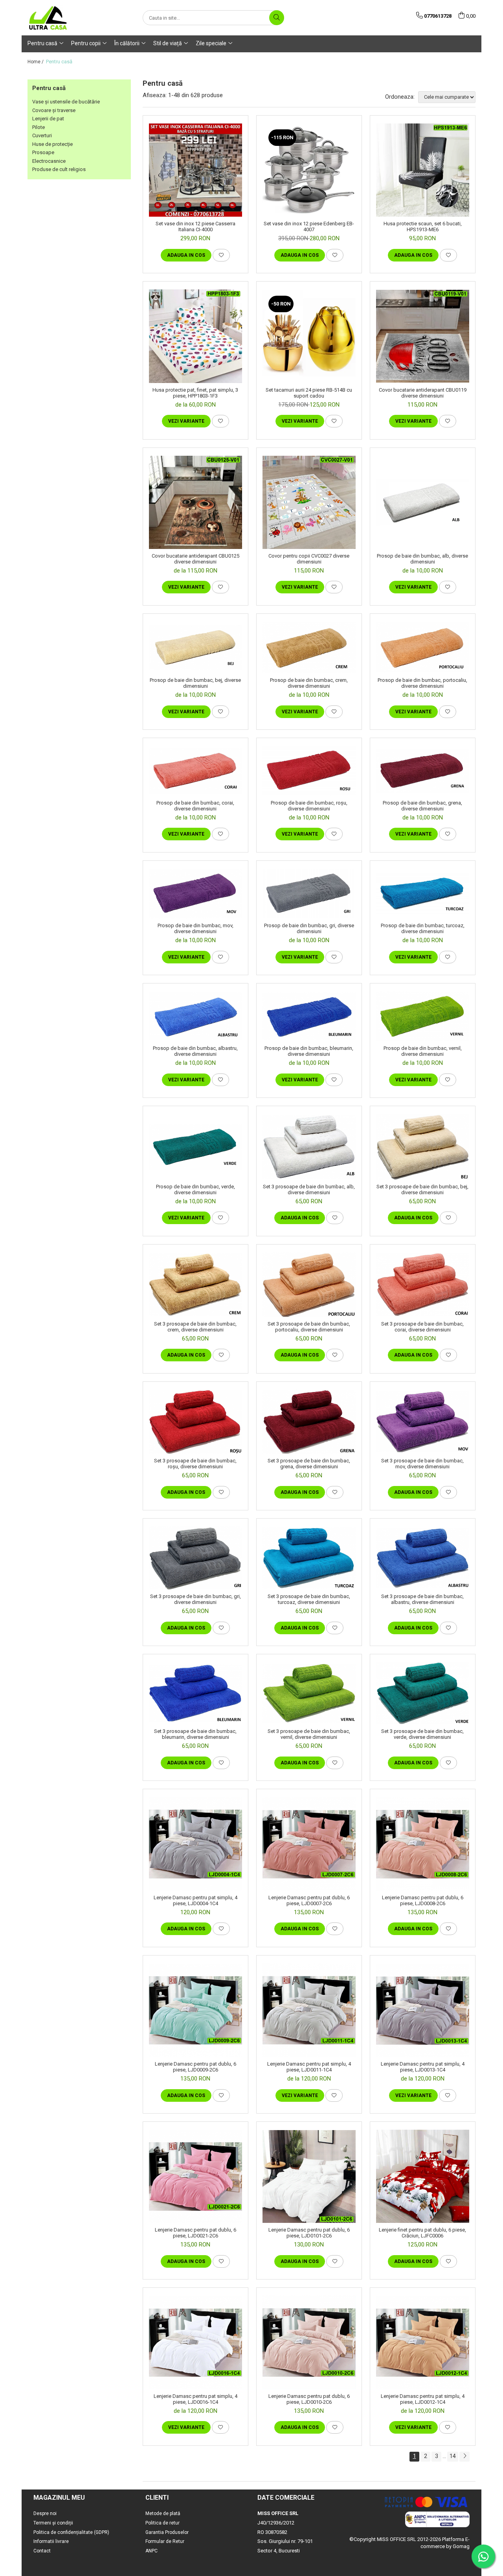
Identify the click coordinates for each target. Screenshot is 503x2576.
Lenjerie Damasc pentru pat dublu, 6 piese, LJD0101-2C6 (309, 2233)
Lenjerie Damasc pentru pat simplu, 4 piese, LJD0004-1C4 (196, 1900)
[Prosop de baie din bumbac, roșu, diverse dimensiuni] (309, 771)
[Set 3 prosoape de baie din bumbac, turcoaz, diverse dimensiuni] (309, 1558)
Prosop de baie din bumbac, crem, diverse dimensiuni (309, 683)
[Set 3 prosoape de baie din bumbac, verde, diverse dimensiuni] (423, 1693)
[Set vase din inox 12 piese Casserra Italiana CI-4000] (196, 170)
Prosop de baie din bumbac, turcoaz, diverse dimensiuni (423, 928)
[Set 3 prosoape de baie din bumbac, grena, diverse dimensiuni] (309, 1422)
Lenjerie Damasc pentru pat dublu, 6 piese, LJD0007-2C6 (309, 1900)
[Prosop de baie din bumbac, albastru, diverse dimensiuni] (196, 1016)
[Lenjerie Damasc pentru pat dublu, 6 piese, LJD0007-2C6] (309, 1844)
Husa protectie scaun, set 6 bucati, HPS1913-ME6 (423, 226)
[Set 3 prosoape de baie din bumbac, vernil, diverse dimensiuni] (309, 1693)
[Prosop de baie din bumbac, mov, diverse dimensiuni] (196, 894)
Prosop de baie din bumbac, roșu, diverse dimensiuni (309, 806)
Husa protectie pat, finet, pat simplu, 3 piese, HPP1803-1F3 (195, 393)
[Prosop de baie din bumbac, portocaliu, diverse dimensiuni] (423, 648)
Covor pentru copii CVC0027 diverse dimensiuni (309, 559)
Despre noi (45, 2513)
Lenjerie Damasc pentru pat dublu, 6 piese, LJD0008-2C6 (423, 1900)
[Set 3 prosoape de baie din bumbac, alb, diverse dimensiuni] (309, 1147)
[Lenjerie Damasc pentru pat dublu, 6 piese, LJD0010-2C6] (309, 2342)
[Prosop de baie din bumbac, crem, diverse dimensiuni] (309, 648)
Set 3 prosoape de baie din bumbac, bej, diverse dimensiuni (422, 1189)
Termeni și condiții (53, 2523)
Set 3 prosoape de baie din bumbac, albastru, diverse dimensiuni (422, 1599)
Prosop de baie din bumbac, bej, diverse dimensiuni (195, 683)
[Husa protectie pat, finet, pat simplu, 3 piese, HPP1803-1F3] (196, 336)
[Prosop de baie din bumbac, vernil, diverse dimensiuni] (423, 1016)
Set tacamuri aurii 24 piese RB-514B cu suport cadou (309, 393)
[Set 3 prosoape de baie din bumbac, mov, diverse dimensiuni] (423, 1421)
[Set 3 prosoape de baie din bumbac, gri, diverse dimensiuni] (196, 1558)
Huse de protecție (52, 144)
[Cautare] (277, 18)
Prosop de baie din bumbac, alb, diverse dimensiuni (422, 559)
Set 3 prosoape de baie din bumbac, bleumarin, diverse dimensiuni (195, 1734)
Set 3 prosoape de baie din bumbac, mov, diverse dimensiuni (422, 1464)
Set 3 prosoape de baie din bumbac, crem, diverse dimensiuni (195, 1327)
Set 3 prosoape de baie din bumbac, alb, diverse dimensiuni (309, 1189)
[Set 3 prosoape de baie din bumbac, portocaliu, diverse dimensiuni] (309, 1285)
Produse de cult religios (59, 169)
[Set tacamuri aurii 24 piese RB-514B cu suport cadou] (309, 336)
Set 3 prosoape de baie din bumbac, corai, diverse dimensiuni (422, 1327)
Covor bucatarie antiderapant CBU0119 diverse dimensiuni (423, 393)
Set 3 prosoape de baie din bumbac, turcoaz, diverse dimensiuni (309, 1599)
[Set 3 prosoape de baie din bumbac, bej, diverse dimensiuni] (423, 1147)
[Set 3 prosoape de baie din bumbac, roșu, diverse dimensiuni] (196, 1422)
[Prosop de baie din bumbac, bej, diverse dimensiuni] (196, 648)
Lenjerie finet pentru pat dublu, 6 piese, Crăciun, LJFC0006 (422, 2233)
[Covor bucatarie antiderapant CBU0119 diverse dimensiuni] (423, 336)
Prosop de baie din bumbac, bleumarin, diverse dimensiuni (309, 1051)
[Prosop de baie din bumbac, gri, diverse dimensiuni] (309, 894)
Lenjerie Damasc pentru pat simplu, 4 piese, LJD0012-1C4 (423, 2399)
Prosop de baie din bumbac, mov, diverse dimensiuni (196, 928)
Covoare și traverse (54, 110)
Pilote (39, 127)
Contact (42, 2551)
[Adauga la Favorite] (221, 255)
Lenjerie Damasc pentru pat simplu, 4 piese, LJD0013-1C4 (423, 2067)
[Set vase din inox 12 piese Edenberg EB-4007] (309, 170)
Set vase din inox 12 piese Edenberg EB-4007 (309, 226)
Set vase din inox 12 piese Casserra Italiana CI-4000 (196, 226)
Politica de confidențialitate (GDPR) (71, 2532)
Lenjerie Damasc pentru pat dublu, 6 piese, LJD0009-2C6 (196, 2067)
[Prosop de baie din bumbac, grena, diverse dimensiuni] (423, 771)
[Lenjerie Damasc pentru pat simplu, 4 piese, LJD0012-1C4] (423, 2342)
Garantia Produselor (167, 2532)
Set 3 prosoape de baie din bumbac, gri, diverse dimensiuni (196, 1599)
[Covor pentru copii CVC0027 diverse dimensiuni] (309, 502)
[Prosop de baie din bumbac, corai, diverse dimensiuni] (196, 771)
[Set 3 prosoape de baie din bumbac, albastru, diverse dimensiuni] (423, 1558)
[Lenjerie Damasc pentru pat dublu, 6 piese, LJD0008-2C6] (423, 1844)
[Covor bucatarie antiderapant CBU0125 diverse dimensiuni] (196, 502)
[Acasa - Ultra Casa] (67, 18)
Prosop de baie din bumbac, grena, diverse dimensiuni (422, 806)
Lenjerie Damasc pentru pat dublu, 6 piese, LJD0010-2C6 (309, 2399)
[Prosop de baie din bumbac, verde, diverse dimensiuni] (196, 1147)
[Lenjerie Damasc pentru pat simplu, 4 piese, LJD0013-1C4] (423, 2010)
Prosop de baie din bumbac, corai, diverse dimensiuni (195, 806)
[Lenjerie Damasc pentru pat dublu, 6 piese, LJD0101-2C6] (309, 2177)
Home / (36, 62)
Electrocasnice (49, 161)
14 (453, 2456)
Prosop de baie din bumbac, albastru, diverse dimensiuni (195, 1051)
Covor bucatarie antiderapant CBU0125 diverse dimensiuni (196, 559)
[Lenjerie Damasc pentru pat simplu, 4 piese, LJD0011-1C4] (309, 2010)
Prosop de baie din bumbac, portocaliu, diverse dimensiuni (422, 683)
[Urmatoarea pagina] (464, 2457)
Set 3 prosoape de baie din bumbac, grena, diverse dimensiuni (309, 1464)
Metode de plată (163, 2513)
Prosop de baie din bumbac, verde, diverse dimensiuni (196, 1189)
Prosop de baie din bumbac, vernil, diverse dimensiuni (423, 1051)
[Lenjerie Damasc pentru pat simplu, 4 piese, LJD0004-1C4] (196, 1844)
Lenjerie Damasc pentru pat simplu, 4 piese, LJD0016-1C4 (196, 2399)
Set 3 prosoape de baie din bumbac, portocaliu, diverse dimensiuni (309, 1327)
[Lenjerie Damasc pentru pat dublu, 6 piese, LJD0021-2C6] (196, 2176)
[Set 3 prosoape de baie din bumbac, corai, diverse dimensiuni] (423, 1284)
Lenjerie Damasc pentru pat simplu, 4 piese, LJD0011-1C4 (309, 2067)
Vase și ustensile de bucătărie (66, 102)
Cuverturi (42, 135)
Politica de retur (162, 2523)
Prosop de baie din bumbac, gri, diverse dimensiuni (309, 928)
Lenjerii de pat (48, 119)
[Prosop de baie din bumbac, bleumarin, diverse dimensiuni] (309, 1016)
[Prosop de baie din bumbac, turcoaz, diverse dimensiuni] (423, 894)
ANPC (151, 2551)
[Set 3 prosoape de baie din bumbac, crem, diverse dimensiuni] (196, 1284)
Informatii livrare (51, 2541)
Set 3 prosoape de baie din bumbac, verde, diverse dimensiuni (422, 1734)
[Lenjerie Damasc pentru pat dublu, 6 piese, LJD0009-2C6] (196, 2010)
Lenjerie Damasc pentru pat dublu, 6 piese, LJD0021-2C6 (196, 2233)
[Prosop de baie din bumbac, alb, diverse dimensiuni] (423, 502)
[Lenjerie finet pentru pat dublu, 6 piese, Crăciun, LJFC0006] (423, 2176)
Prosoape (43, 152)
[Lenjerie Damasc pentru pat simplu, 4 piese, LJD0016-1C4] (196, 2342)
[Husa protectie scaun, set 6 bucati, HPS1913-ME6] (423, 170)
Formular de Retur (165, 2541)
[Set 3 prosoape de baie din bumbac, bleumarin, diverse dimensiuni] (196, 1693)
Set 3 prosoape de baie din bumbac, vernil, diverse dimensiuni (309, 1734)
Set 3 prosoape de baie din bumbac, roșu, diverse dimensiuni (195, 1464)
